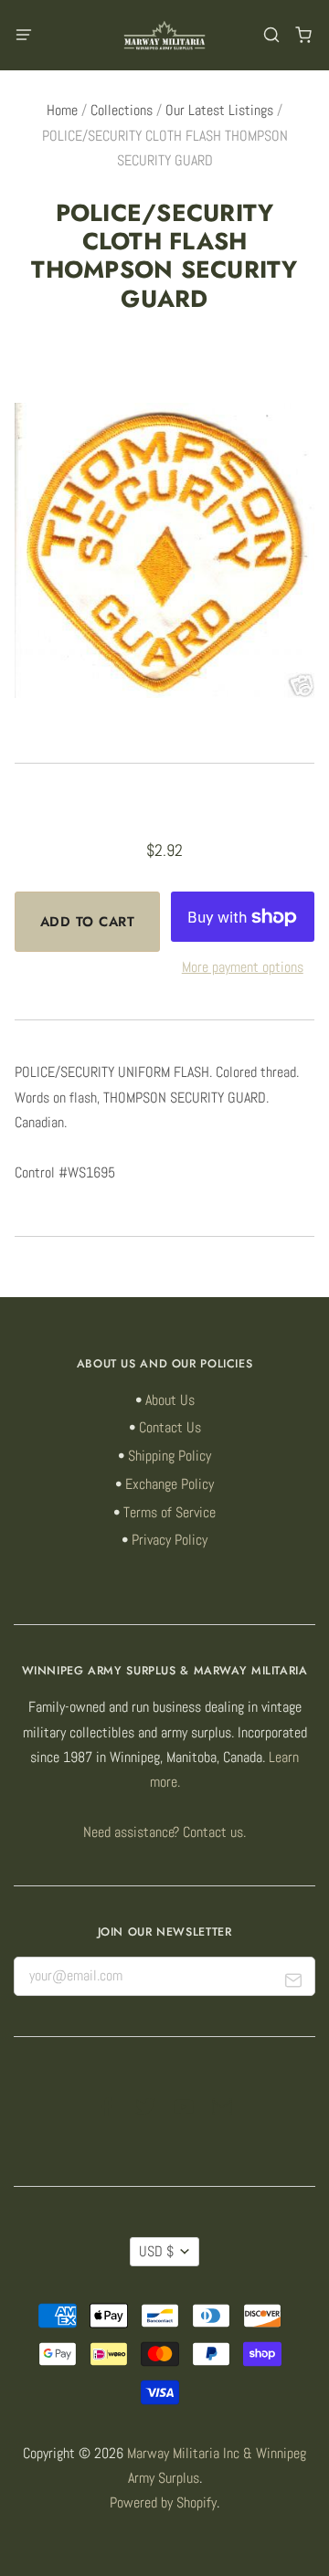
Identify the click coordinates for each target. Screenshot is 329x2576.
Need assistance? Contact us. (164, 1832)
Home (62, 111)
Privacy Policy (170, 1540)
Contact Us (170, 1428)
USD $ (156, 2252)
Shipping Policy (170, 1456)
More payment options (243, 967)
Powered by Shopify (163, 2503)
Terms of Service (170, 1513)
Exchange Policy (170, 1484)
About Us (170, 1400)
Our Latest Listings (219, 111)
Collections (122, 111)
